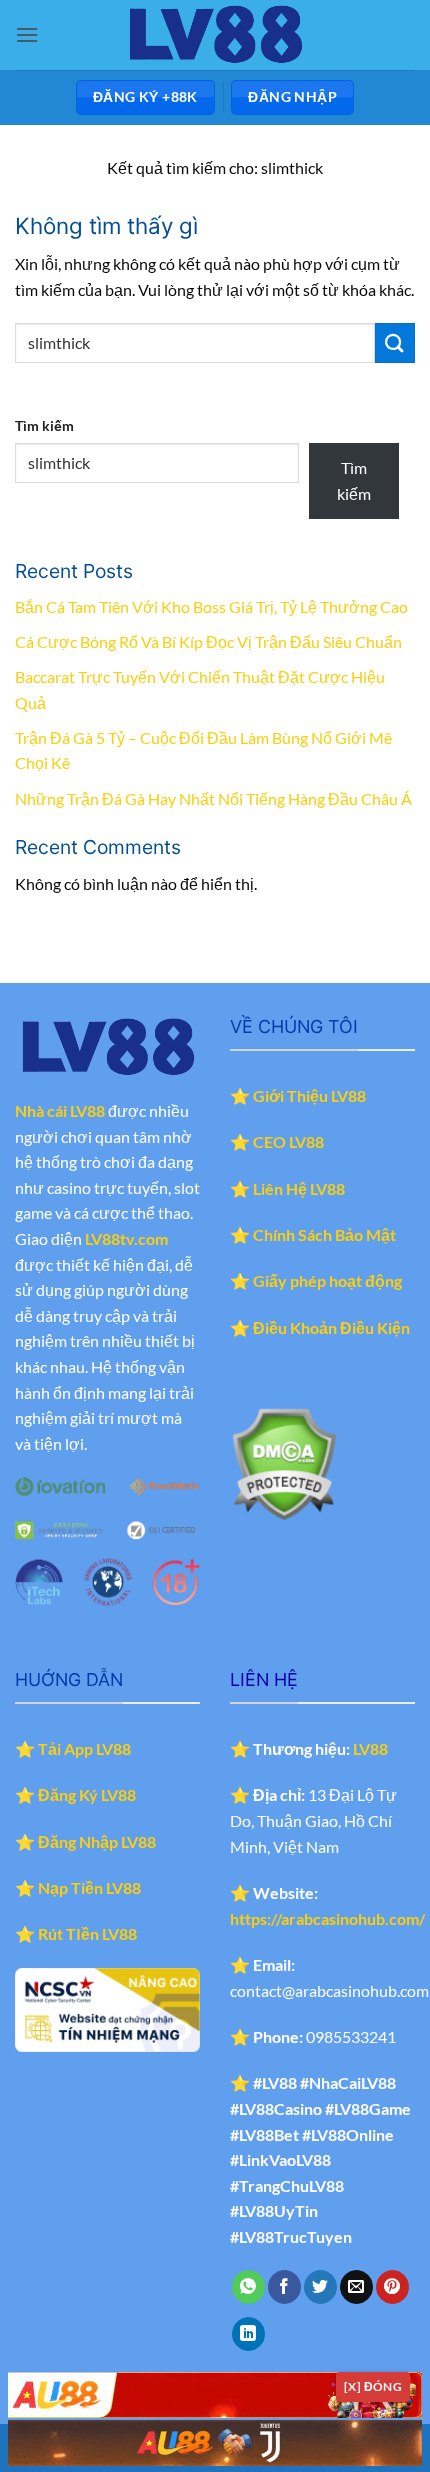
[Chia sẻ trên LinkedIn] (248, 2334)
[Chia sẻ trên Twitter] (320, 2287)
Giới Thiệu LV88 (309, 1095)
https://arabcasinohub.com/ (327, 1918)
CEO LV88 (288, 1141)
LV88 (370, 1748)
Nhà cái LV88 (60, 1110)
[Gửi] (395, 342)
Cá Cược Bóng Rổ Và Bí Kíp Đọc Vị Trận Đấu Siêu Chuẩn (208, 641)
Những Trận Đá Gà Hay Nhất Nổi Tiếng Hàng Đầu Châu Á (213, 798)
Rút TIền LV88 (87, 1933)
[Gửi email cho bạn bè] (356, 2287)
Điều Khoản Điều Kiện (331, 1327)
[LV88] (215, 35)
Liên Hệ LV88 (299, 1188)
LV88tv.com (126, 1238)
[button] (27, 34)
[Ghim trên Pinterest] (392, 2287)
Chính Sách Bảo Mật (324, 1234)
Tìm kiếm (44, 425)
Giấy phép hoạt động (327, 1280)
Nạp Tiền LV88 (89, 1887)
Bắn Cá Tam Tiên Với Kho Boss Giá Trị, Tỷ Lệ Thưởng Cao (211, 606)
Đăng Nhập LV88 (97, 1841)
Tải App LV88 (84, 1748)
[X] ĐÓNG (373, 2386)
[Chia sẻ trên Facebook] (284, 2287)
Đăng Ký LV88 (87, 1794)
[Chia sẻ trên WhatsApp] (248, 2287)
